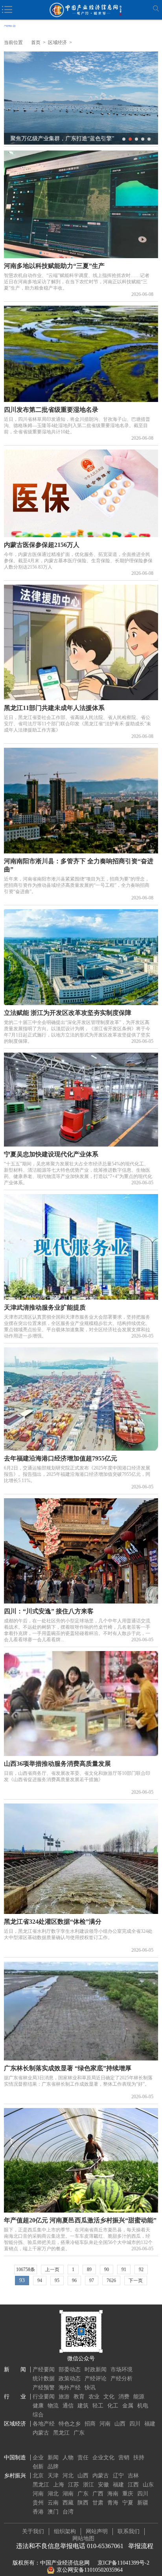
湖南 (68, 2494)
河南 (105, 2424)
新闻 (53, 2458)
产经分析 (121, 2379)
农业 (94, 2397)
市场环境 (121, 2370)
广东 (79, 2433)
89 (89, 2270)
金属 (128, 2406)
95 (57, 2281)
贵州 (38, 2503)
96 (74, 2281)
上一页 (52, 2270)
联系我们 (129, 2531)
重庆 (128, 2494)
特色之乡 (70, 2424)
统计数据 (44, 2379)
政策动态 (70, 2379)
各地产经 (44, 2424)
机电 (143, 2406)
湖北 (53, 2494)
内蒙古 (41, 2433)
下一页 (136, 2281)
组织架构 (65, 2531)
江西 (133, 2485)
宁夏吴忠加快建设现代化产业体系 (51, 1154)
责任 (83, 2458)
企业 (38, 2458)
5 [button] (149, 139)
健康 (38, 2406)
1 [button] (124, 139)
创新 (38, 2467)
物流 (53, 2406)
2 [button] (130, 139)
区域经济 (57, 42)
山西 (120, 2424)
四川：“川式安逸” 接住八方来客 (49, 1611)
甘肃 (98, 2503)
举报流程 (141, 2546)
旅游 (64, 2397)
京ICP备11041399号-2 (123, 2563)
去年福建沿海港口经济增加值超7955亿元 (61, 1458)
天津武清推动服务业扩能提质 (45, 1307)
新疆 (143, 2503)
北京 (38, 2476)
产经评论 (96, 2379)
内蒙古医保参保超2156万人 (42, 545)
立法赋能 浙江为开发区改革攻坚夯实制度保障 (68, 1013)
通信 (68, 2406)
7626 (111, 2281)
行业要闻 (44, 2397)
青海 (113, 2503)
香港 (38, 2512)
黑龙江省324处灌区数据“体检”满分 (53, 1922)
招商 (90, 2424)
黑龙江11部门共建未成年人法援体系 (54, 708)
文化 (109, 2397)
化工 (113, 2406)
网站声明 (97, 2531)
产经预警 (44, 2388)
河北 (68, 2476)
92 (141, 2270)
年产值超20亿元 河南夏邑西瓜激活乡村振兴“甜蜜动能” (80, 2220)
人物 (68, 2458)
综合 (38, 2415)
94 (40, 2281)
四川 (135, 2424)
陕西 (83, 2503)
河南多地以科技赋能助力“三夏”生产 (54, 266)
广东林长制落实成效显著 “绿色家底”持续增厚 (68, 2068)
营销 (124, 2458)
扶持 (139, 2458)
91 (124, 2270)
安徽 (103, 2485)
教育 (79, 2397)
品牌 (53, 2467)
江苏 (74, 2485)
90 (107, 2270)
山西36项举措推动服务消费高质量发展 (57, 1764)
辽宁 (118, 2476)
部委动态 (70, 2370)
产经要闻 (44, 2370)
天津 (53, 2476)
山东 (148, 2485)
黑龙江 (61, 2433)
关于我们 (33, 2531)
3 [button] (136, 139)
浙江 (88, 2485)
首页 (36, 42)
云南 (53, 2503)
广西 (98, 2494)
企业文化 (103, 2458)
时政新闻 (96, 2370)
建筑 (83, 2406)
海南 (113, 2494)
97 (92, 2281)
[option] (81, 98)
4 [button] (143, 139)
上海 (59, 2485)
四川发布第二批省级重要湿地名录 (51, 410)
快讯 (90, 2388)
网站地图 (83, 2538)
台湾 (68, 2512)
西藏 (68, 2503)
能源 (139, 2397)
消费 (124, 2397)
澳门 (53, 2512)
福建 (150, 2424)
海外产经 (70, 2388)
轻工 (98, 2406)
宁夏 (128, 2503)
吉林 (133, 2476)
